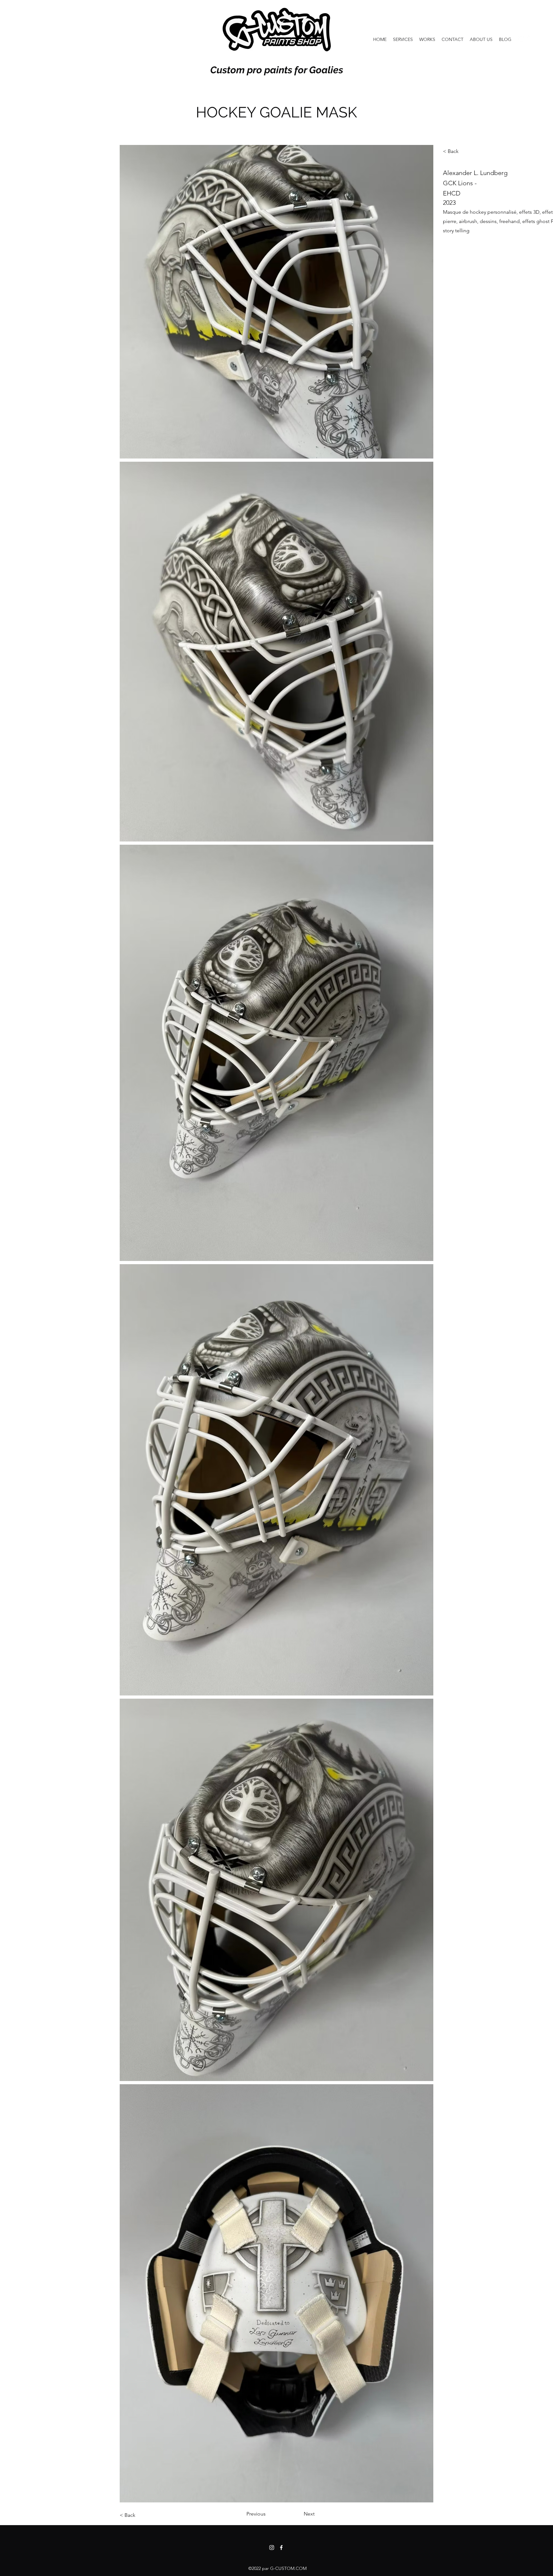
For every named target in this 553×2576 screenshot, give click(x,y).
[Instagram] (521, 39)
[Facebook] (531, 39)
